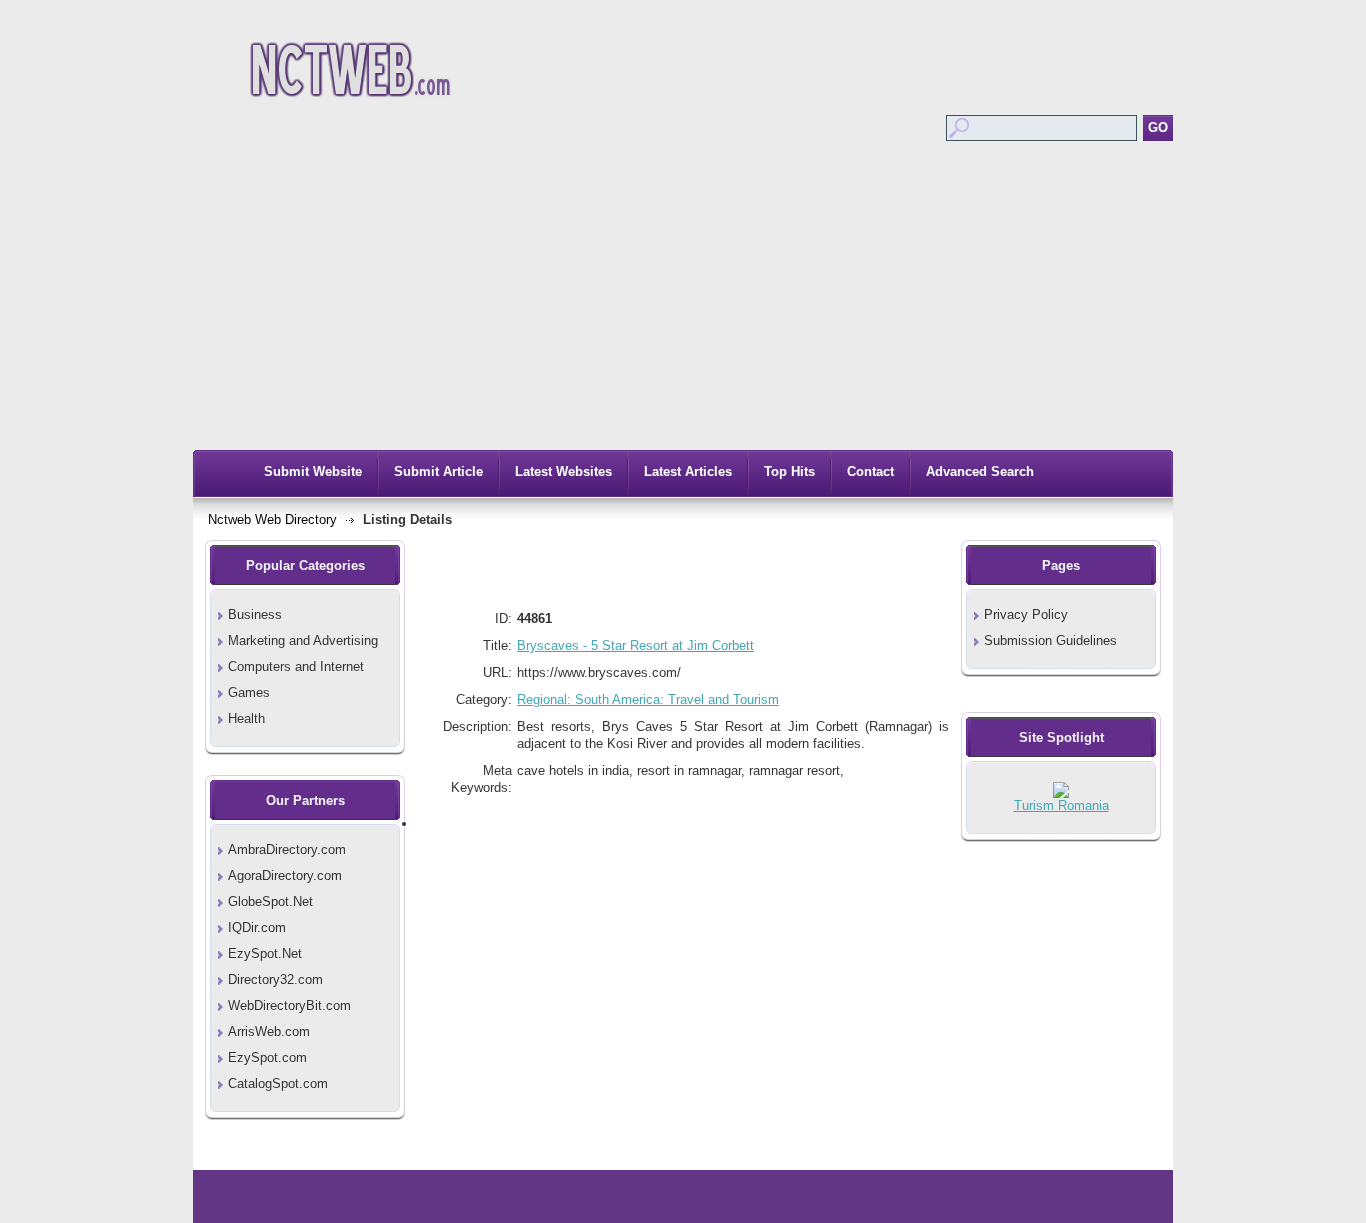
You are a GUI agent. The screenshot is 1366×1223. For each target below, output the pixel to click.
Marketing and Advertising (303, 640)
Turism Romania (1061, 805)
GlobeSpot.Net (270, 901)
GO (1158, 127)
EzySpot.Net (265, 953)
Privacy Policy (1026, 614)
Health (246, 718)
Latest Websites (563, 471)
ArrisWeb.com (269, 1031)
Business (255, 614)
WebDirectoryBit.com (289, 1005)
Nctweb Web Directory (272, 519)
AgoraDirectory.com (285, 875)
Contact (870, 471)
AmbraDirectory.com (287, 849)
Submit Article (438, 471)
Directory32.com (275, 979)
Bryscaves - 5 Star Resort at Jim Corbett (635, 645)
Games (249, 692)
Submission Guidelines (1050, 640)
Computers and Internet (296, 666)
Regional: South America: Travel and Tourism (648, 699)
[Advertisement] (683, 300)
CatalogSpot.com (278, 1083)
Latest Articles (688, 471)
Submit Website (313, 471)
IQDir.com (257, 927)
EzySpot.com (267, 1057)
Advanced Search (980, 471)
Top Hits (789, 471)
